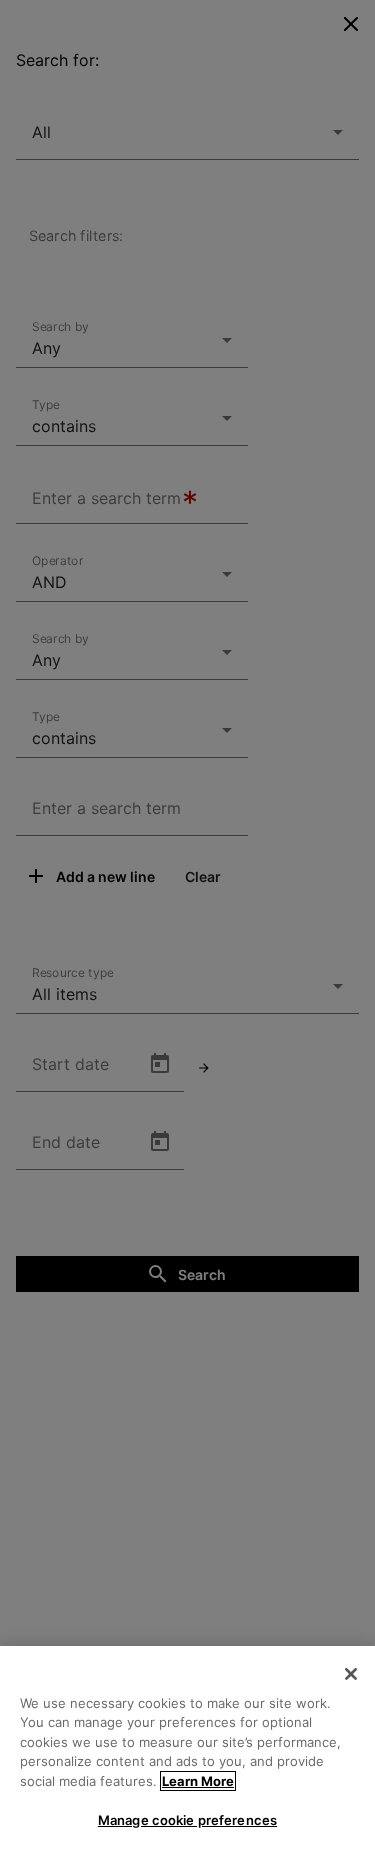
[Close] (351, 1674)
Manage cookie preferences (187, 1820)
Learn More (198, 1781)
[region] (187, 1751)
